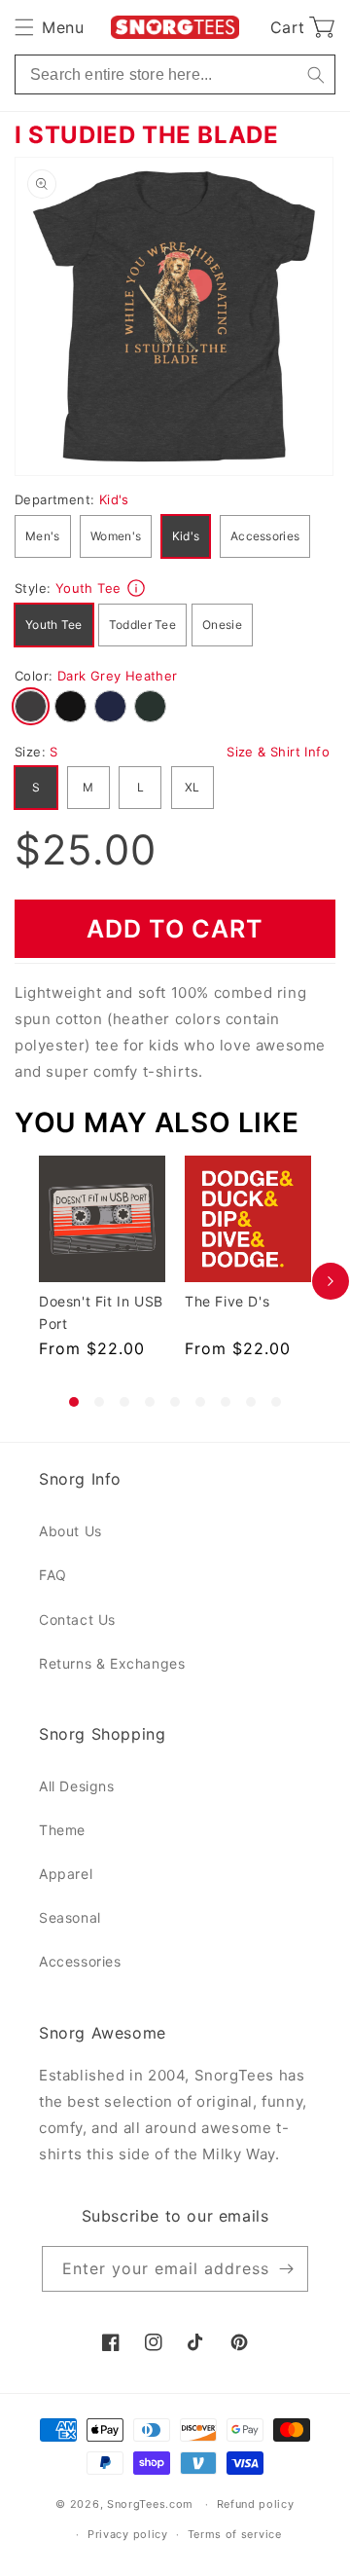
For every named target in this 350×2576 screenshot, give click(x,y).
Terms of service (235, 2534)
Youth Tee (54, 625)
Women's (116, 536)
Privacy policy (128, 2534)
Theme (62, 1830)
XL (192, 787)
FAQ (53, 1575)
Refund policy (256, 2504)
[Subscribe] (286, 2269)
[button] (49, 27)
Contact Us (77, 1619)
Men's (43, 536)
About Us (70, 1531)
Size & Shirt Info (278, 752)
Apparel (66, 1874)
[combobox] (175, 74)
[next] (331, 1281)
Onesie (222, 625)
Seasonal (70, 1917)
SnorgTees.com (150, 2504)
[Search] (315, 74)
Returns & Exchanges (112, 1663)
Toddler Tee (142, 625)
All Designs (77, 1786)
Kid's (186, 536)
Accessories (265, 536)
